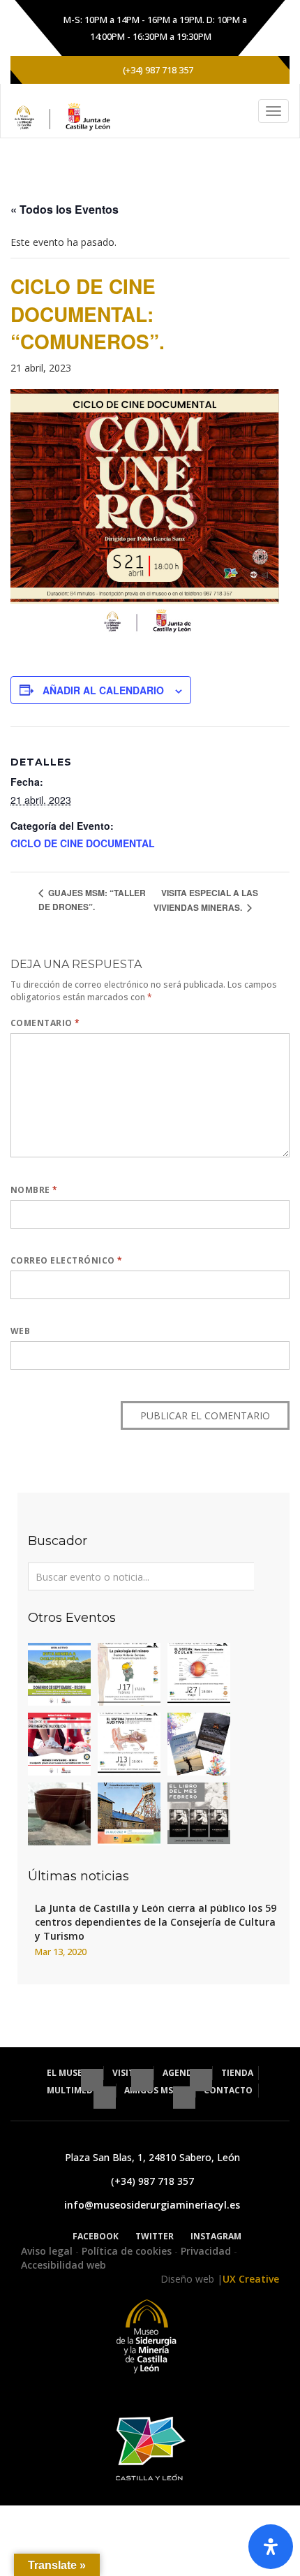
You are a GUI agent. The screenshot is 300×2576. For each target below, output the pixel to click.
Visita (127, 2073)
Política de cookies (128, 2251)
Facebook (96, 2236)
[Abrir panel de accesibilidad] (271, 2547)
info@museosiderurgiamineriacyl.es (152, 2205)
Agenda (181, 2073)
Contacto (228, 2090)
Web (20, 1331)
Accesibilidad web (63, 2265)
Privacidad (207, 2251)
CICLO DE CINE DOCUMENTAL (83, 843)
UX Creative (251, 2279)
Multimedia (75, 2090)
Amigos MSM (153, 2090)
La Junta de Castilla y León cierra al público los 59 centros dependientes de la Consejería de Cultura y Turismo (156, 1922)
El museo (69, 2073)
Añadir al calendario (103, 690)
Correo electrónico (67, 1260)
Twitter (155, 2236)
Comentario (45, 1023)
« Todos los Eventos (65, 209)
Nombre (34, 1190)
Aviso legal (48, 2251)
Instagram (216, 2236)
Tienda (237, 2073)
